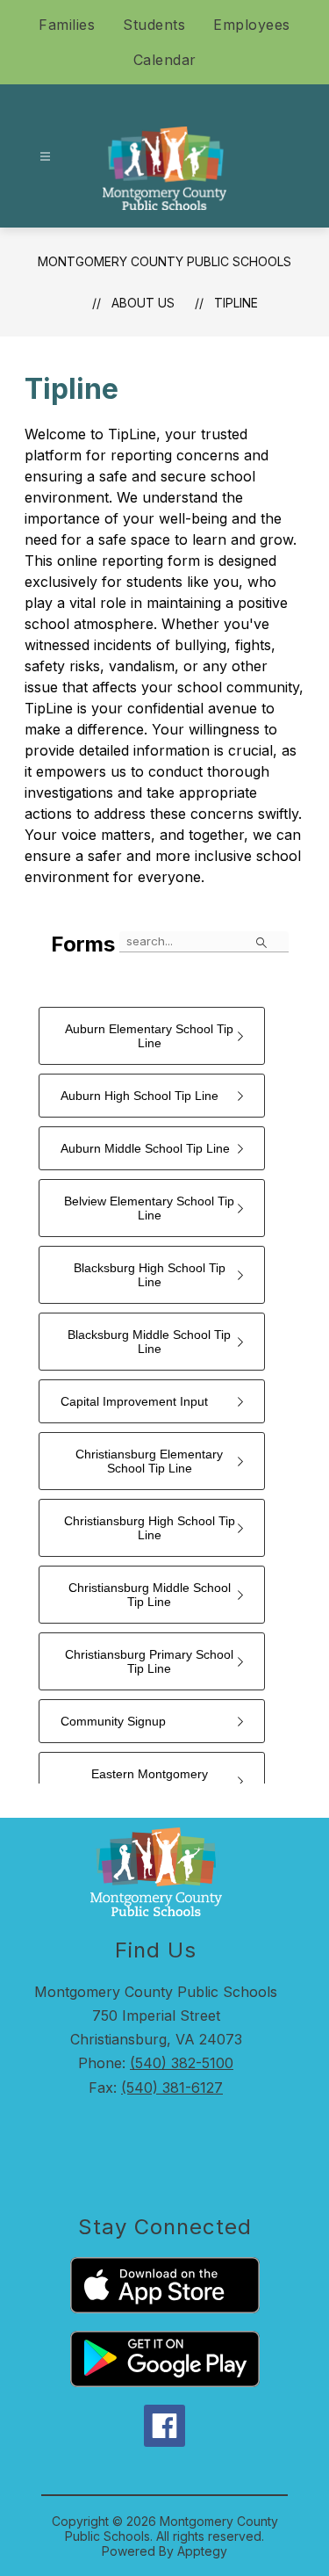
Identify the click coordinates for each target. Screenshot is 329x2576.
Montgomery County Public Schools (164, 261)
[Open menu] (45, 157)
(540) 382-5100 (182, 2063)
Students (154, 25)
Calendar (165, 60)
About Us (143, 303)
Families (67, 25)
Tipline (236, 303)
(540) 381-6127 (172, 2088)
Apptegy (202, 2551)
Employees (252, 25)
